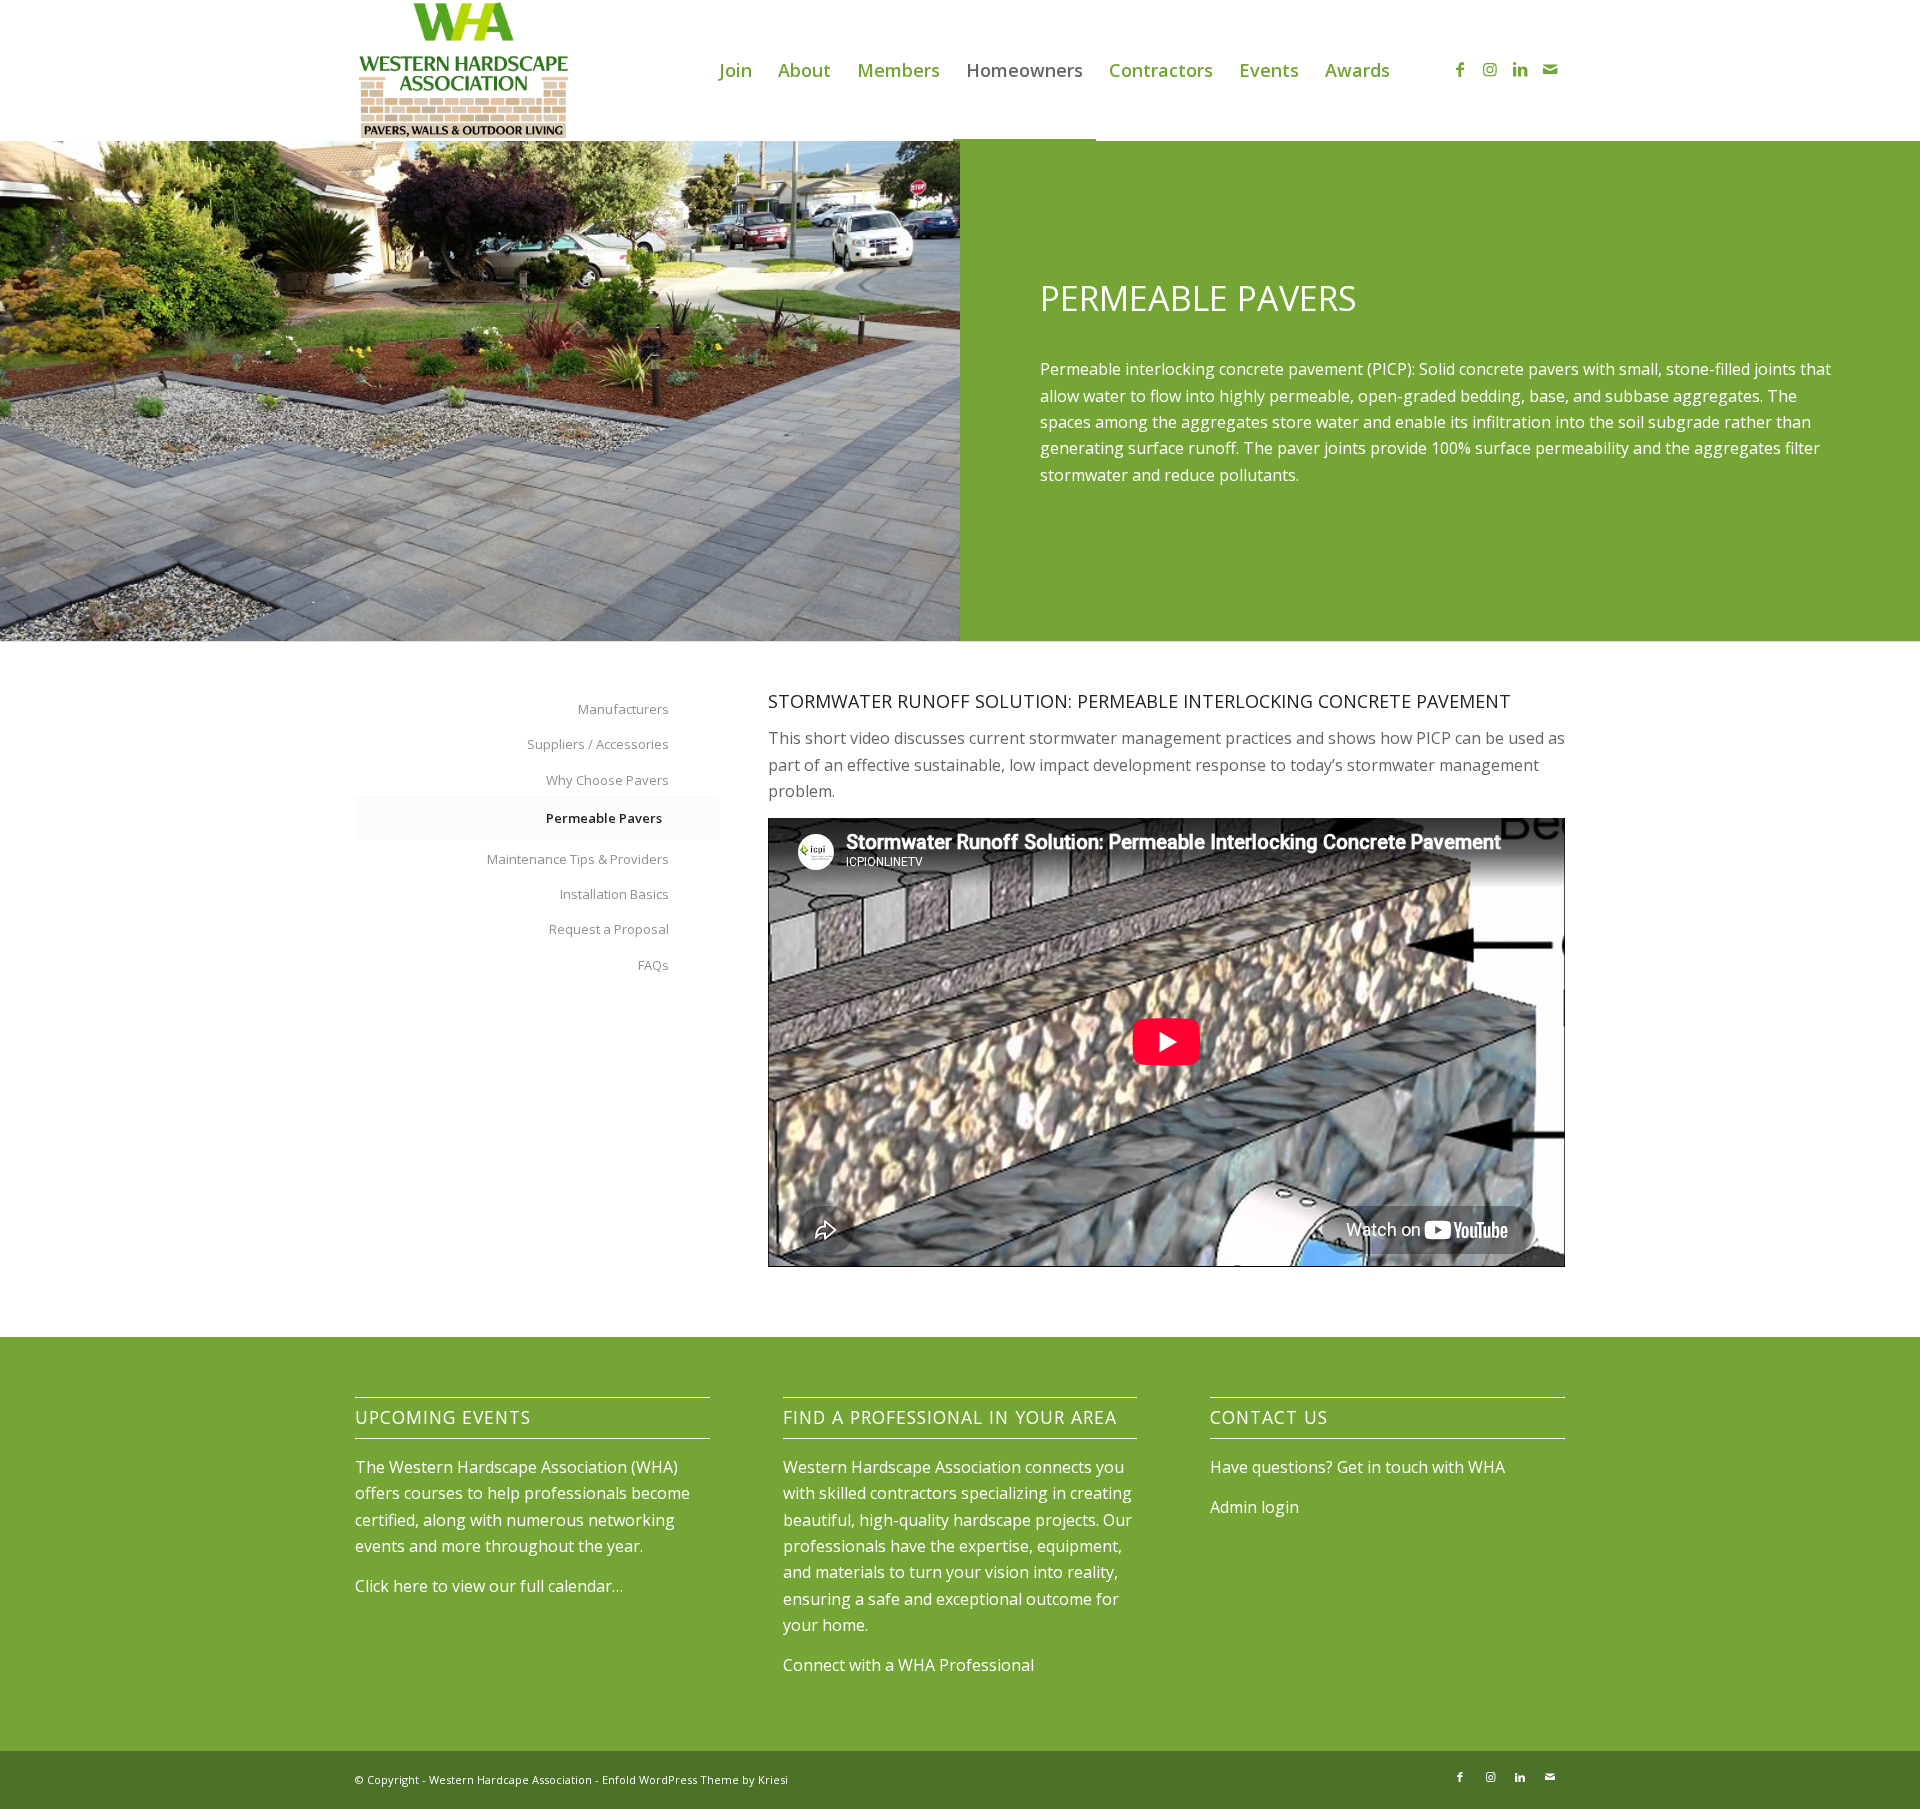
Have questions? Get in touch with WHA (1357, 1467)
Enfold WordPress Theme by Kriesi (695, 1779)
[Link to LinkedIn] (1520, 69)
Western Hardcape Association (510, 1779)
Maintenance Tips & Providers (578, 859)
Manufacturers (623, 709)
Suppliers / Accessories (598, 744)
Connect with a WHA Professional (908, 1665)
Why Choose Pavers (607, 780)
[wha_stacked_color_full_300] (463, 70)
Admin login (1254, 1507)
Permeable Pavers (604, 818)
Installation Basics (614, 894)
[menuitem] (735, 70)
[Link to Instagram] (1490, 69)
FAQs (653, 965)
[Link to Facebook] (1460, 69)
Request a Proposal (609, 929)
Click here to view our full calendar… (489, 1586)
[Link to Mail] (1550, 69)
